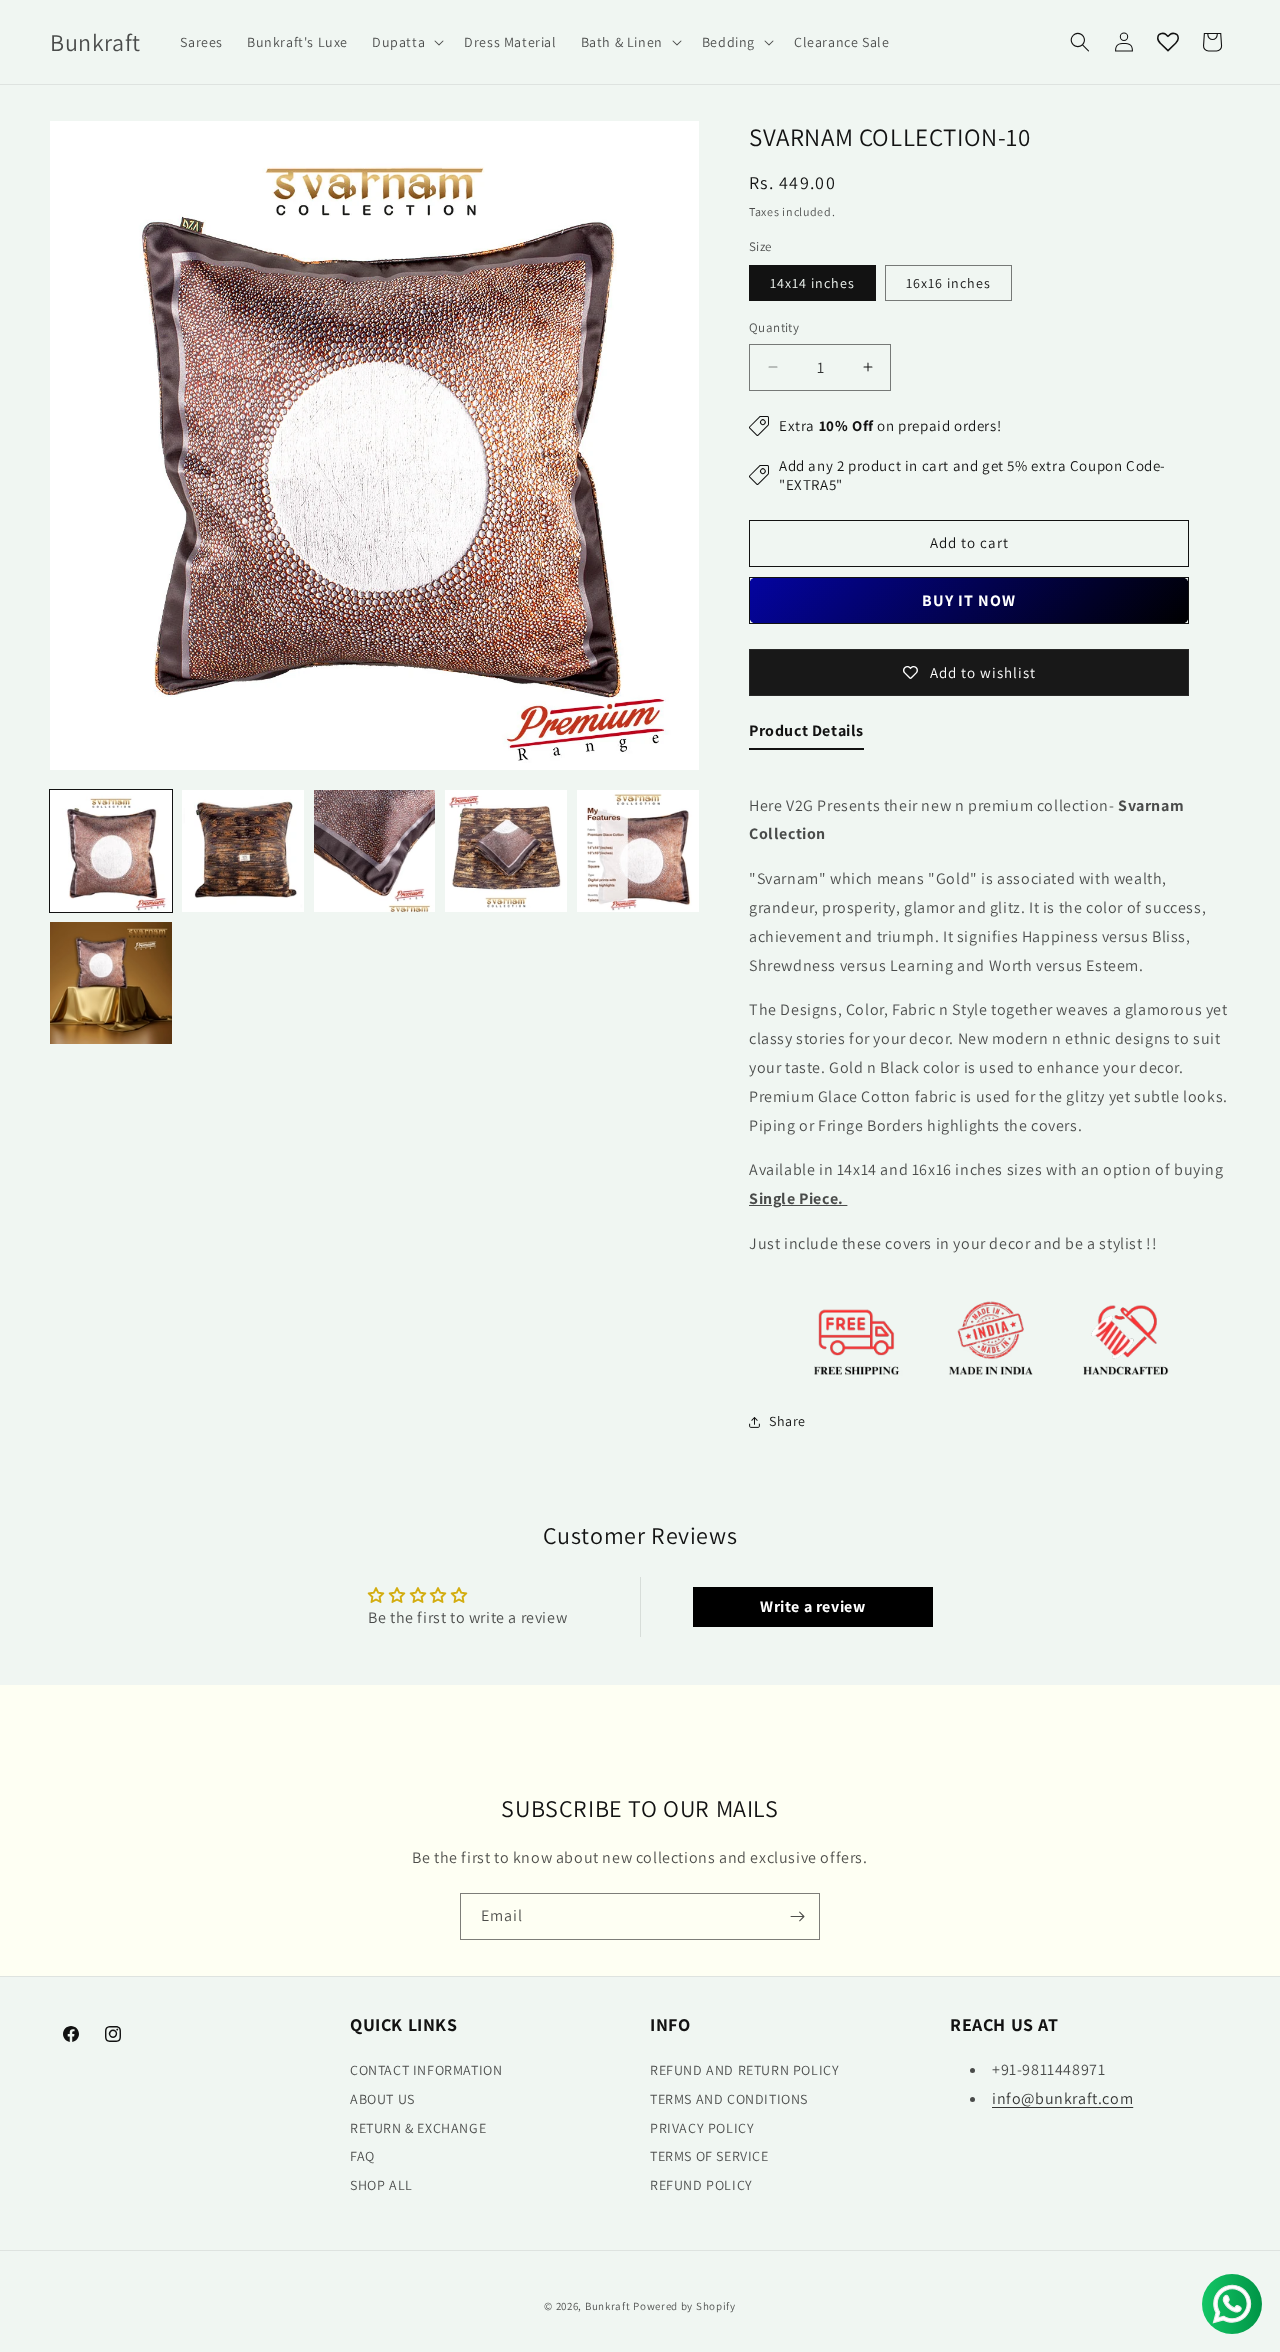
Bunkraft (608, 2306)
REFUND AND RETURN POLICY (744, 2070)
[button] (406, 42)
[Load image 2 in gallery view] (243, 851)
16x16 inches (948, 283)
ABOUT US (382, 2099)
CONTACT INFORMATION (426, 2070)
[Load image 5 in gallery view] (638, 851)
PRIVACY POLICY (702, 2128)
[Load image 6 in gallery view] (111, 983)
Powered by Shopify (684, 2306)
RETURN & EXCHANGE (418, 2128)
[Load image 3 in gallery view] (375, 851)
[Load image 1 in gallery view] (111, 851)
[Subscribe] (797, 1916)
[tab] (806, 735)
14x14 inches (812, 283)
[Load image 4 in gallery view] (506, 851)
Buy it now (969, 600)
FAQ (362, 2156)
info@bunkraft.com (1062, 2098)
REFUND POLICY (701, 2185)
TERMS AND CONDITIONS (729, 2099)
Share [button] (787, 1421)
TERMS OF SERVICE (709, 2156)
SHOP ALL (381, 2185)
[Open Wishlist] (1168, 42)
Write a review (812, 1606)
